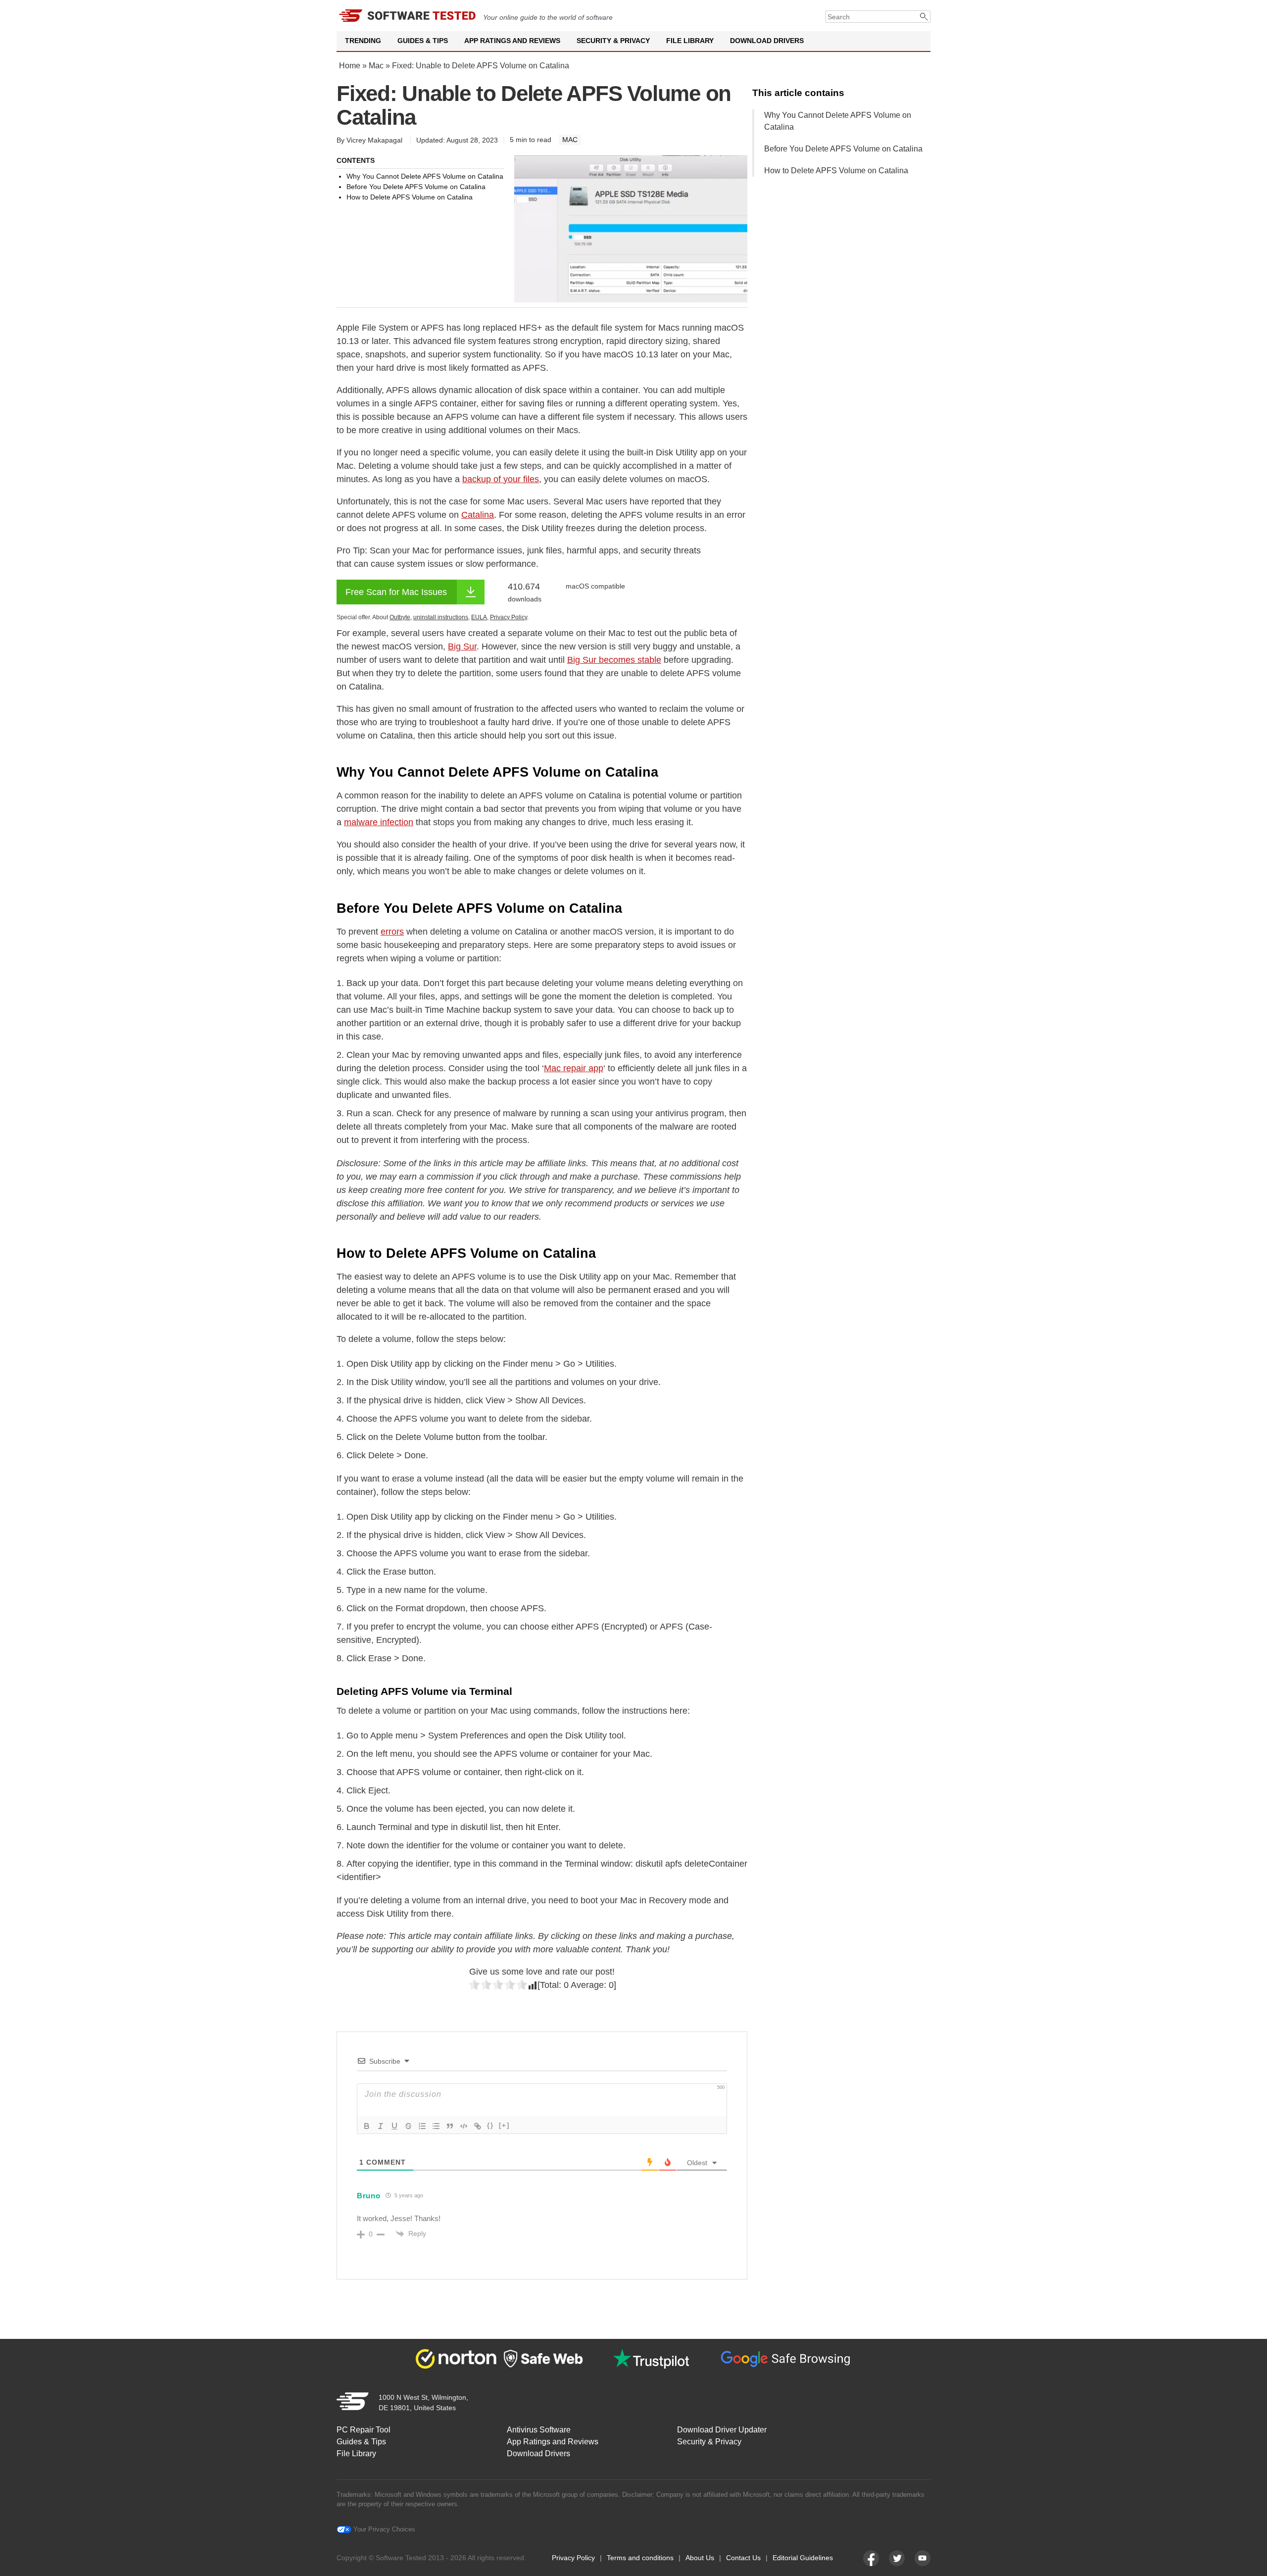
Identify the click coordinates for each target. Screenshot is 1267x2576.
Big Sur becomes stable (614, 660)
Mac (376, 66)
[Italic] (381, 2126)
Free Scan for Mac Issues (396, 592)
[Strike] (408, 2126)
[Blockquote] (450, 2126)
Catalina (478, 515)
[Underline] (394, 2126)
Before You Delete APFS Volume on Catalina (843, 149)
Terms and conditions (640, 2558)
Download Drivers (767, 41)
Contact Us (743, 2558)
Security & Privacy (613, 41)
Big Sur (462, 646)
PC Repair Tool (364, 2430)
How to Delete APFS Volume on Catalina (836, 171)
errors (392, 932)
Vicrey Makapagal (374, 140)
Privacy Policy (573, 2558)
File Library (690, 41)
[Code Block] (464, 2126)
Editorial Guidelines (803, 2558)
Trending (363, 41)
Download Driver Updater (722, 2430)
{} (490, 2125)
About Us (700, 2558)
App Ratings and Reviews (512, 41)
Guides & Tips (423, 41)
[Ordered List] (422, 2126)
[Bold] (367, 2126)
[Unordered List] (436, 2126)
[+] (504, 2125)
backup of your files (501, 479)
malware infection (379, 822)
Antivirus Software (539, 2430)
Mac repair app (574, 1068)
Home (350, 66)
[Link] (478, 2126)
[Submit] (924, 17)
